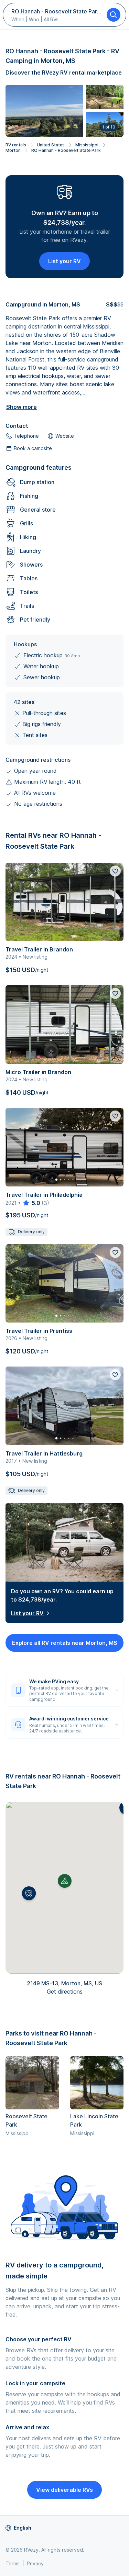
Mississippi (87, 145)
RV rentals (16, 145)
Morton (13, 150)
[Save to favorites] (115, 871)
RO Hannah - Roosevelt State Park (66, 150)
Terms (13, 2563)
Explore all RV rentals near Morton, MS (65, 1643)
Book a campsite (33, 448)
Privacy (35, 2563)
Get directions (65, 1992)
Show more (21, 407)
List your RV (64, 261)
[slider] (31, 1203)
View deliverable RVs (64, 2490)
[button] (29, 1893)
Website (65, 436)
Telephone (26, 436)
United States (51, 145)
